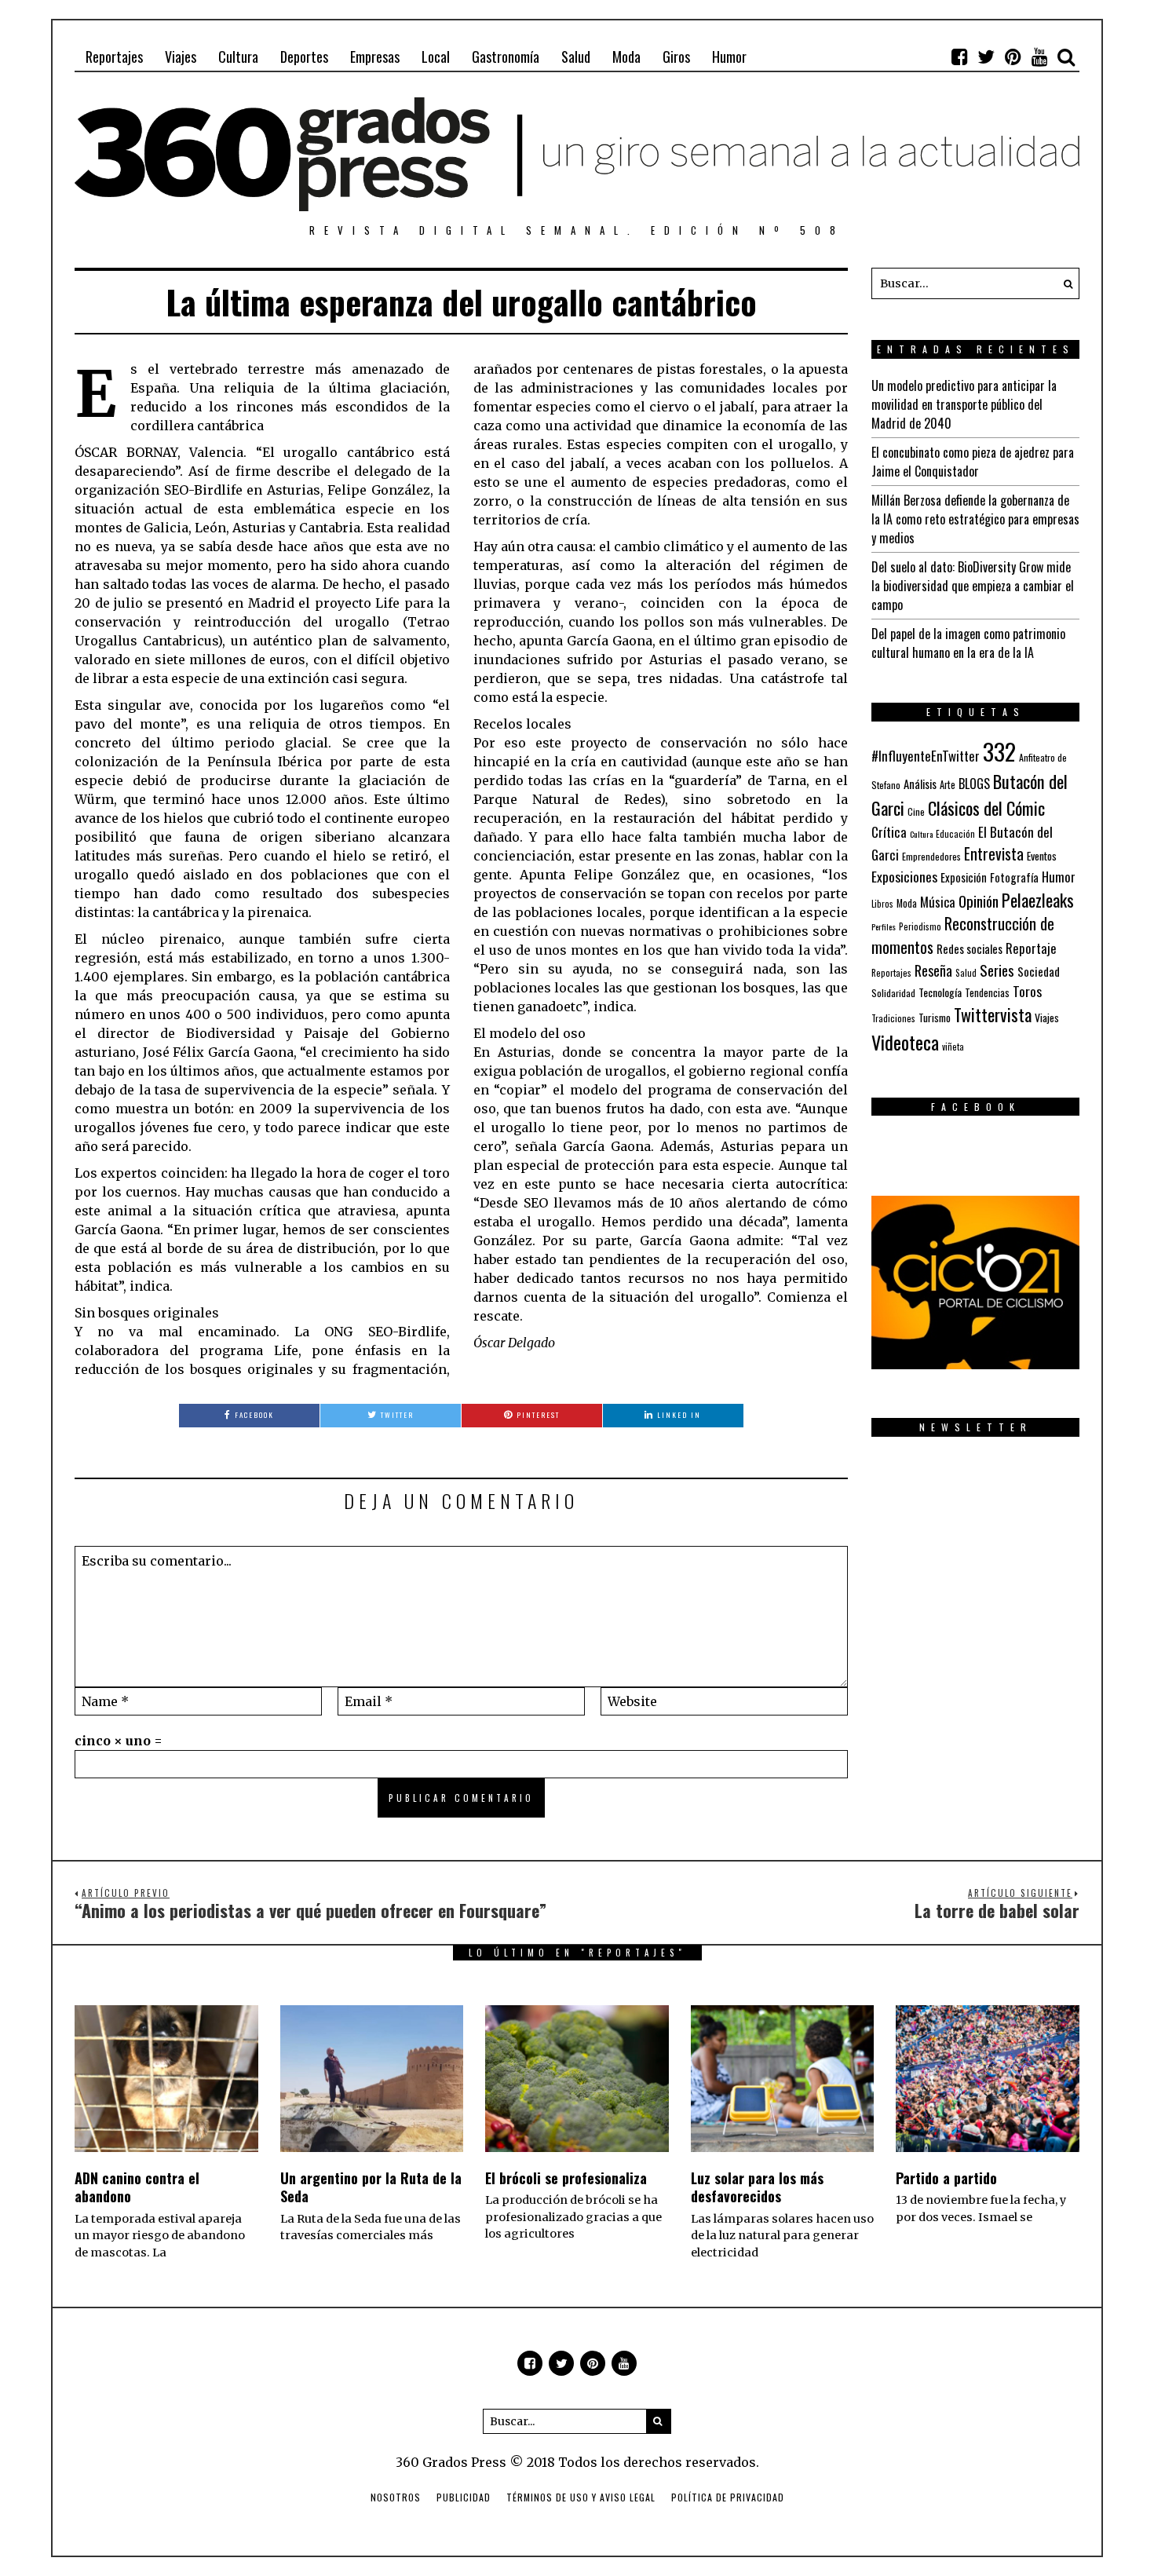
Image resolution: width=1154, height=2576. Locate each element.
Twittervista (993, 1014)
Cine (916, 811)
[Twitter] (986, 57)
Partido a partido (946, 2178)
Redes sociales (970, 948)
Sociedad (1039, 971)
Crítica (889, 832)
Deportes (304, 57)
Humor (729, 57)
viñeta (953, 1047)
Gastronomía (506, 57)
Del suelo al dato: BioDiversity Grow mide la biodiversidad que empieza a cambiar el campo (973, 586)
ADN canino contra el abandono (137, 2187)
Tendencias (987, 993)
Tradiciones (893, 1018)
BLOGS (974, 784)
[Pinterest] (1013, 57)
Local (436, 57)
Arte (948, 785)
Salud (576, 57)
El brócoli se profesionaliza (566, 2178)
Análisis (920, 784)
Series (997, 970)
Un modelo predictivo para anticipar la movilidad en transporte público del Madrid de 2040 (964, 404)
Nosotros (396, 2497)
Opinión (979, 901)
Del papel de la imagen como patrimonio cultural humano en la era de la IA (968, 643)
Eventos (1042, 856)
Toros (1027, 991)
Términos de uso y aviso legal (581, 2497)
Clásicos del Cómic (986, 808)
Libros (882, 904)
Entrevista (994, 854)
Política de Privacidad (728, 2497)
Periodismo (920, 926)
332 (999, 751)
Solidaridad (893, 993)
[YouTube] (1039, 57)
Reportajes (114, 57)
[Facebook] (959, 57)
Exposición (964, 877)
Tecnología (940, 992)
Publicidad (464, 2497)
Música (938, 902)
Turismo (935, 1018)
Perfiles (884, 926)
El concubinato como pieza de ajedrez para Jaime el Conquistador (973, 462)
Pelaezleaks (1038, 900)
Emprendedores (931, 856)
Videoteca (905, 1042)
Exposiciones (904, 876)
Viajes (181, 57)
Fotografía (1014, 877)
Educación (955, 833)
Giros (676, 57)
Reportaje (1031, 948)
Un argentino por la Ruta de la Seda (371, 2187)
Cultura (238, 57)
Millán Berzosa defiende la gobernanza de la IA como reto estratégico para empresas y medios (975, 519)
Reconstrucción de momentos (963, 935)
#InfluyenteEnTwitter (926, 756)
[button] (1064, 283)
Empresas (375, 57)
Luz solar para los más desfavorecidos (757, 2187)
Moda (626, 57)
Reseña (933, 970)
